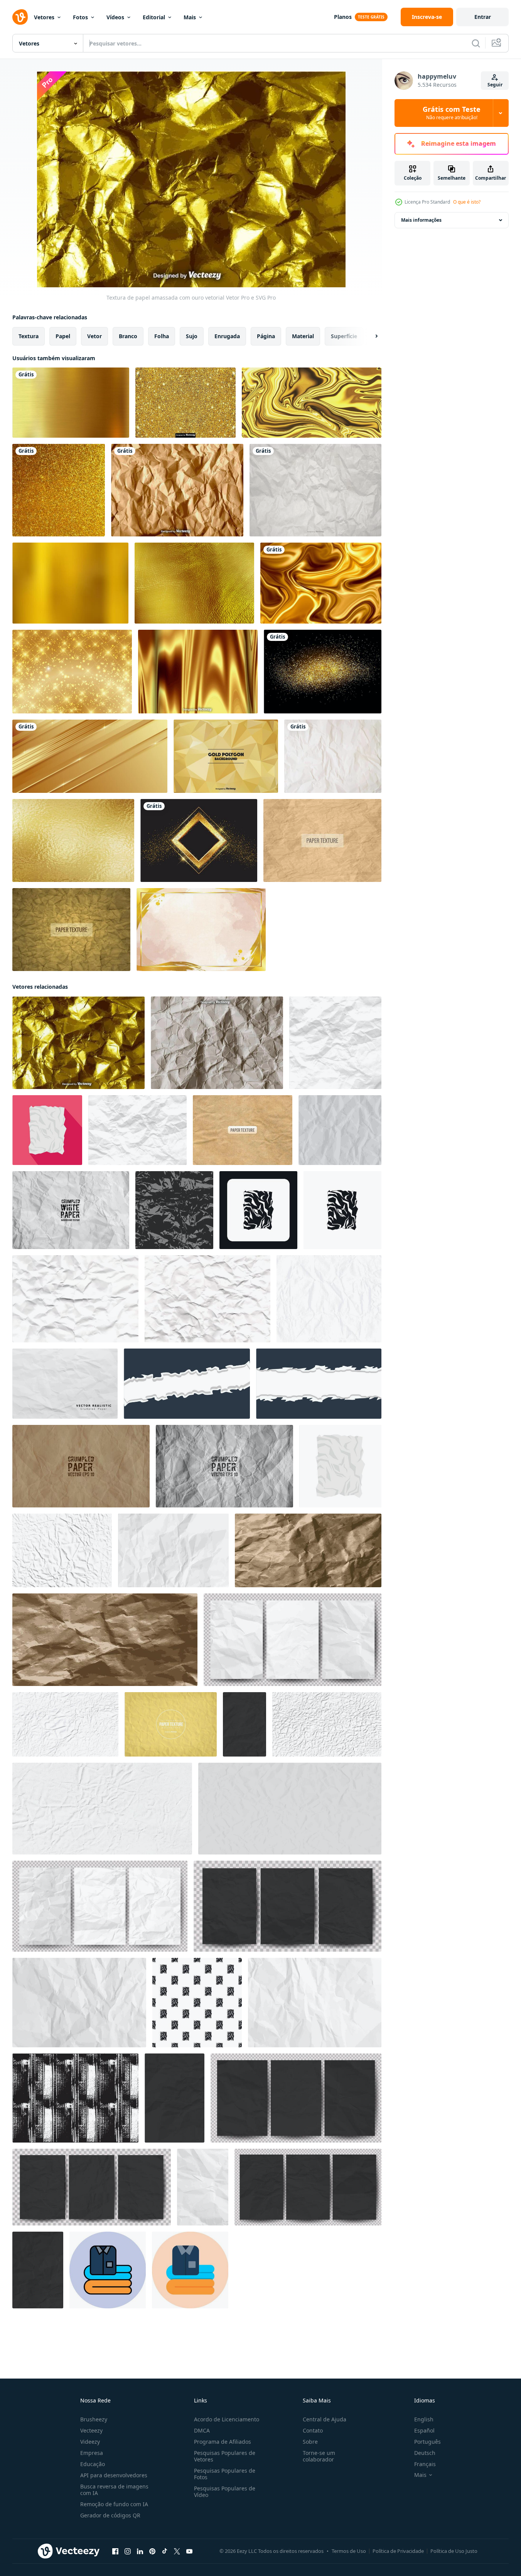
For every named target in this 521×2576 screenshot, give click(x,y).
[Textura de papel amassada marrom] (177, 490)
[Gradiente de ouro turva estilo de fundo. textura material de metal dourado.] (70, 583)
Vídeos (115, 17)
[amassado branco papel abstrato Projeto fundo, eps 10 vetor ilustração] (65, 1384)
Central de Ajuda (325, 2419)
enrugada (227, 336)
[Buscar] (476, 43)
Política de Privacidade (398, 2551)
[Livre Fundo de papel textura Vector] (322, 840)
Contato (313, 2430)
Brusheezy (94, 2419)
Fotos (80, 17)
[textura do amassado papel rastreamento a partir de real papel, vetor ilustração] (75, 1299)
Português (427, 2442)
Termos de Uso (349, 2551)
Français (425, 2464)
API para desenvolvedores (114, 2475)
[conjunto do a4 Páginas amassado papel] (287, 1906)
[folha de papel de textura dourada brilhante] (73, 840)
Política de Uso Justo (454, 2551)
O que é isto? (467, 202)
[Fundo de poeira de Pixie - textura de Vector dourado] (185, 403)
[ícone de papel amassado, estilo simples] (47, 1130)
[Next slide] (370, 336)
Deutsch (425, 2453)
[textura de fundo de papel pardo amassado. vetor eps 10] (81, 1466)
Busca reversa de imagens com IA (114, 2490)
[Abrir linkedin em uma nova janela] (140, 2551)
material (303, 336)
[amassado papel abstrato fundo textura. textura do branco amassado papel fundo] (335, 1043)
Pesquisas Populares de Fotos (225, 2474)
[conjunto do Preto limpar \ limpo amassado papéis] (296, 2098)
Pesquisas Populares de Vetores (225, 2456)
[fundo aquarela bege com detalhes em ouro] (201, 930)
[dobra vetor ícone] (108, 2270)
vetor (94, 336)
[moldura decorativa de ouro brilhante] (199, 840)
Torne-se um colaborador (319, 2456)
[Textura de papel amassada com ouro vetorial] (78, 1043)
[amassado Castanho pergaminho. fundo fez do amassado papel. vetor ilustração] (105, 1640)
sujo (192, 336)
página (266, 336)
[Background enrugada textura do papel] (171, 1724)
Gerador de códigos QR (110, 2515)
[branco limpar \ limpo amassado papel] (173, 1550)
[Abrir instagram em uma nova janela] (128, 2551)
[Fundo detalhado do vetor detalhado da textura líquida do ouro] (198, 672)
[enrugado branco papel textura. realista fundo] (62, 1550)
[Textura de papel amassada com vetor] (217, 1043)
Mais (190, 17)
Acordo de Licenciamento (227, 2419)
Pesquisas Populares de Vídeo (225, 2492)
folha (162, 336)
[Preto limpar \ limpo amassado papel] (244, 1724)
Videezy (90, 2442)
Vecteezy (91, 2430)
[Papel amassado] (333, 756)
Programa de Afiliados (223, 2442)
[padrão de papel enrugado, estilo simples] (197, 2003)
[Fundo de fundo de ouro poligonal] (226, 756)
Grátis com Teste (452, 113)
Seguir (495, 85)
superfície (344, 336)
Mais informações (421, 220)
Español (424, 2430)
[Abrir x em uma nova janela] (177, 2551)
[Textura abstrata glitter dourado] (59, 490)
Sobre (310, 2442)
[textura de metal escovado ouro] (71, 403)
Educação (93, 2464)
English (424, 2419)
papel (63, 336)
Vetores (44, 17)
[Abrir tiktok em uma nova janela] (165, 2551)
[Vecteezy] (20, 17)
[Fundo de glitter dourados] (323, 672)
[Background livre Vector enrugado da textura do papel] (71, 930)
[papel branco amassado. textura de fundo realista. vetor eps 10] (71, 1210)
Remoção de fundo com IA (114, 2504)
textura (29, 336)
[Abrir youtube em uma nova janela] (189, 2551)
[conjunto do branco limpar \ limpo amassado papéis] (100, 1906)
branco (128, 336)
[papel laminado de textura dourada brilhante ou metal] (194, 583)
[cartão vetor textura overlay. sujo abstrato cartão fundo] (75, 2098)
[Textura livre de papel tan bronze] (243, 1130)
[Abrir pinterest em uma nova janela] (152, 2551)
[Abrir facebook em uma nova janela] (115, 2551)
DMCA (202, 2430)
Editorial (154, 17)
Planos (343, 17)
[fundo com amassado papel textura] (290, 1809)
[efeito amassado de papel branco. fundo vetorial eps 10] (224, 1466)
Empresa (92, 2453)
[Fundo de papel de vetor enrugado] (315, 490)
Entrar (483, 17)
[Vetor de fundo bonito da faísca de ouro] (72, 672)
